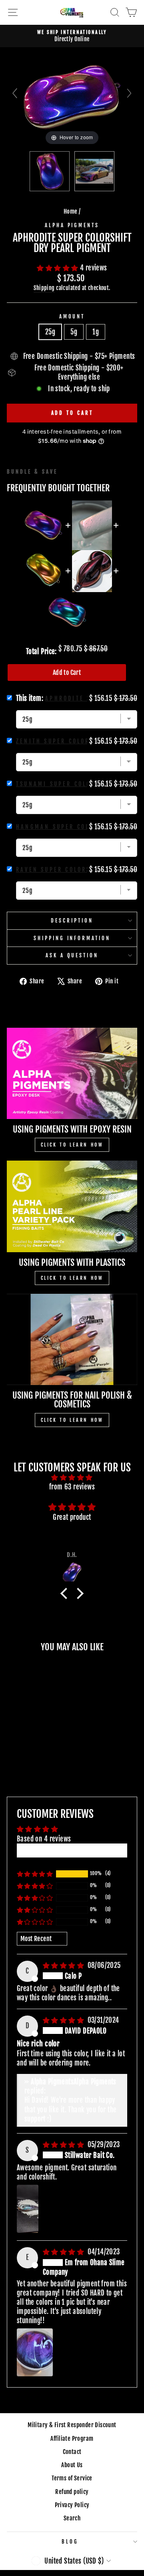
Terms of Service (72, 2478)
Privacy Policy (72, 2505)
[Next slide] (129, 93)
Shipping (44, 288)
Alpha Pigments (72, 225)
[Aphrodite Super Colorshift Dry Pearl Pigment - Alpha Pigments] (50, 171)
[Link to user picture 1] (28, 2209)
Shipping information (72, 938)
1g (96, 332)
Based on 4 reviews (44, 1839)
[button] (58, 268)
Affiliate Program (72, 2439)
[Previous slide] (15, 93)
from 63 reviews (72, 1487)
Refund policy (72, 2492)
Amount (72, 316)
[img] (72, 1477)
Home (71, 211)
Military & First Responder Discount (72, 2425)
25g (50, 332)
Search (72, 2518)
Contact (72, 2452)
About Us (72, 2465)
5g (74, 332)
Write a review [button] (72, 1850)
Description (72, 921)
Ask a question (72, 955)
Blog (70, 2542)
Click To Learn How (72, 1145)
